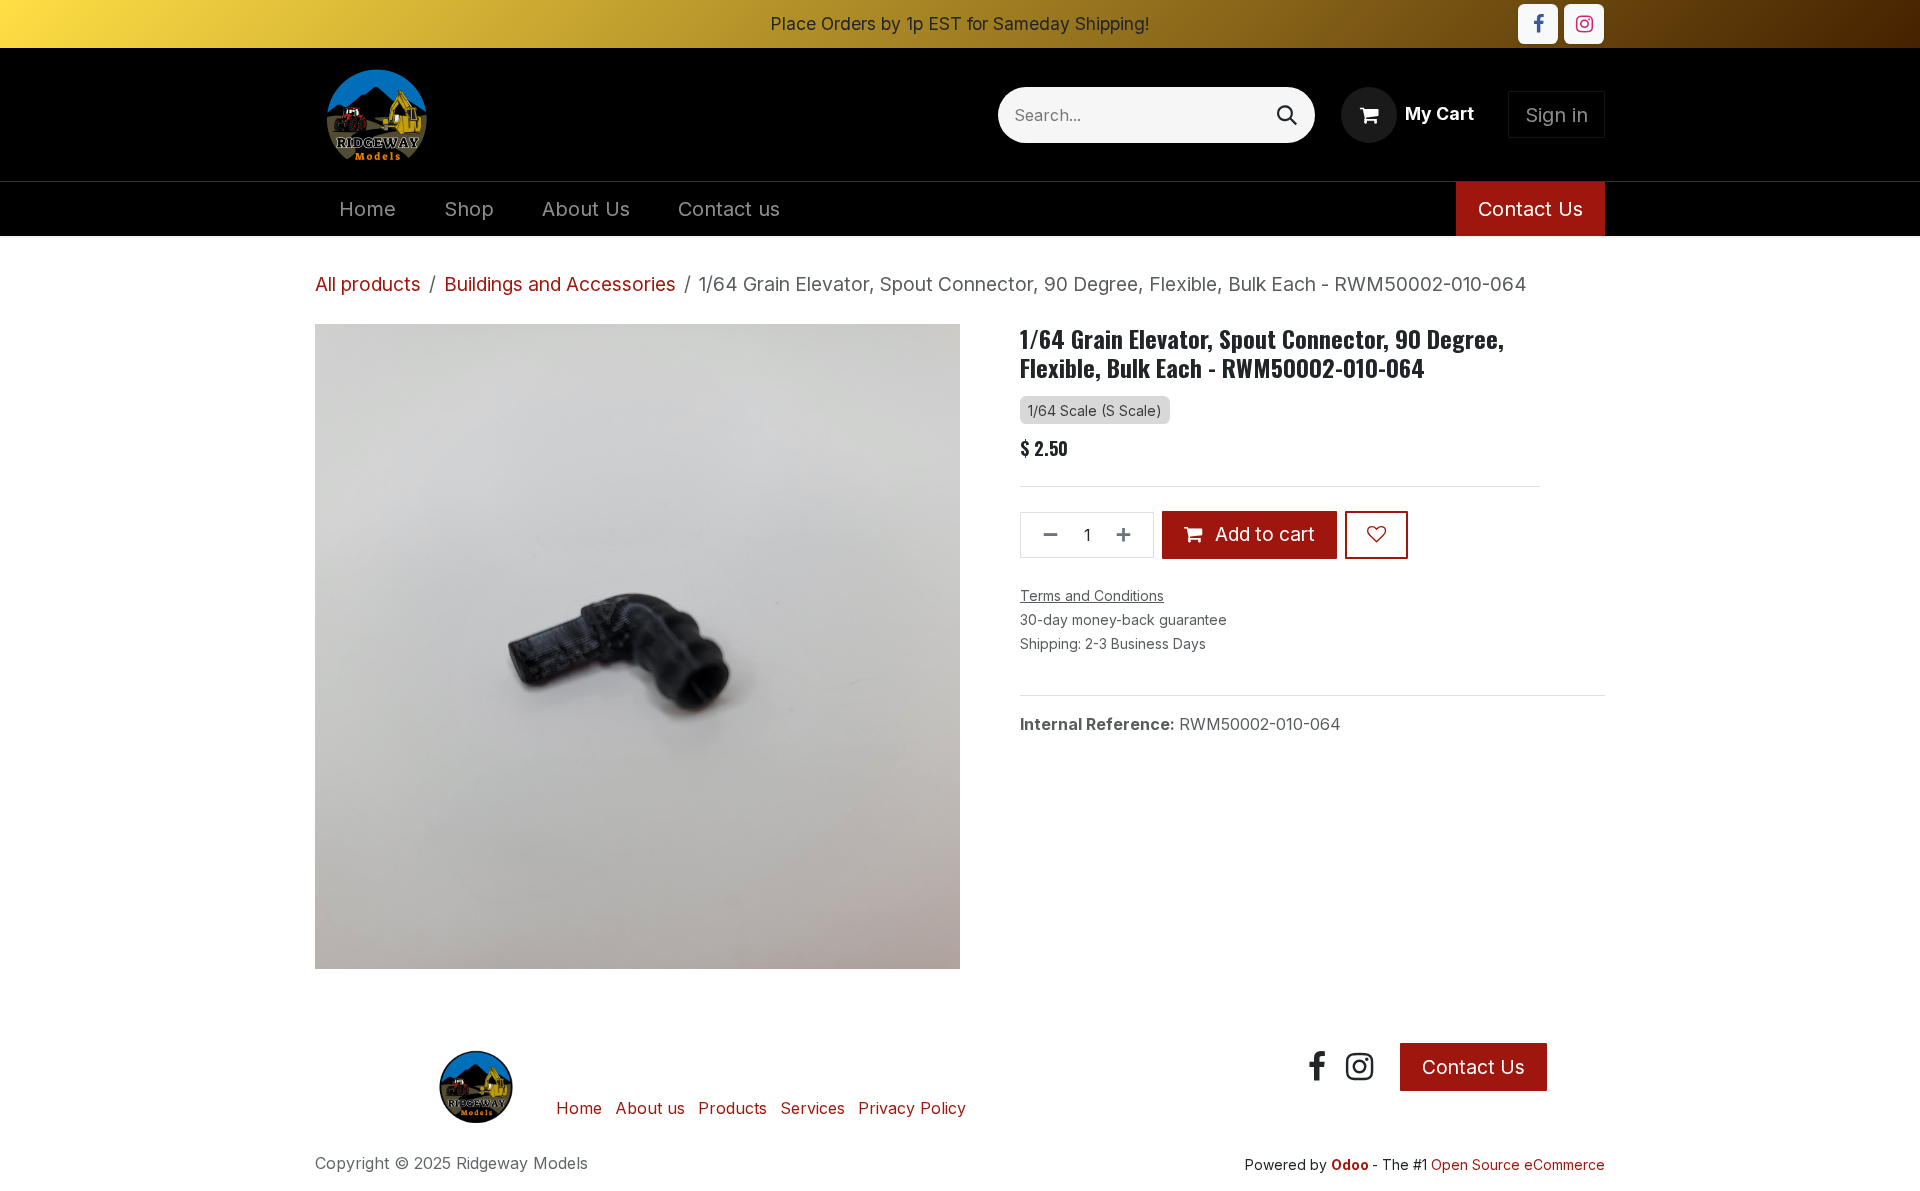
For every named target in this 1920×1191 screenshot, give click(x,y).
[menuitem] (367, 209)
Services (812, 1108)
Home (579, 1108)
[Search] (1287, 115)
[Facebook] (1538, 24)
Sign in (1556, 115)
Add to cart (1262, 534)
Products (732, 1108)
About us (650, 1108)
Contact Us (1530, 209)
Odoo (1351, 1164)
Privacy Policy (912, 1108)
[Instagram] (1584, 24)
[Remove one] (1044, 535)
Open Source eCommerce (1518, 1164)
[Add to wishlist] (1376, 535)
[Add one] (1129, 535)
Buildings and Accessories (560, 284)
